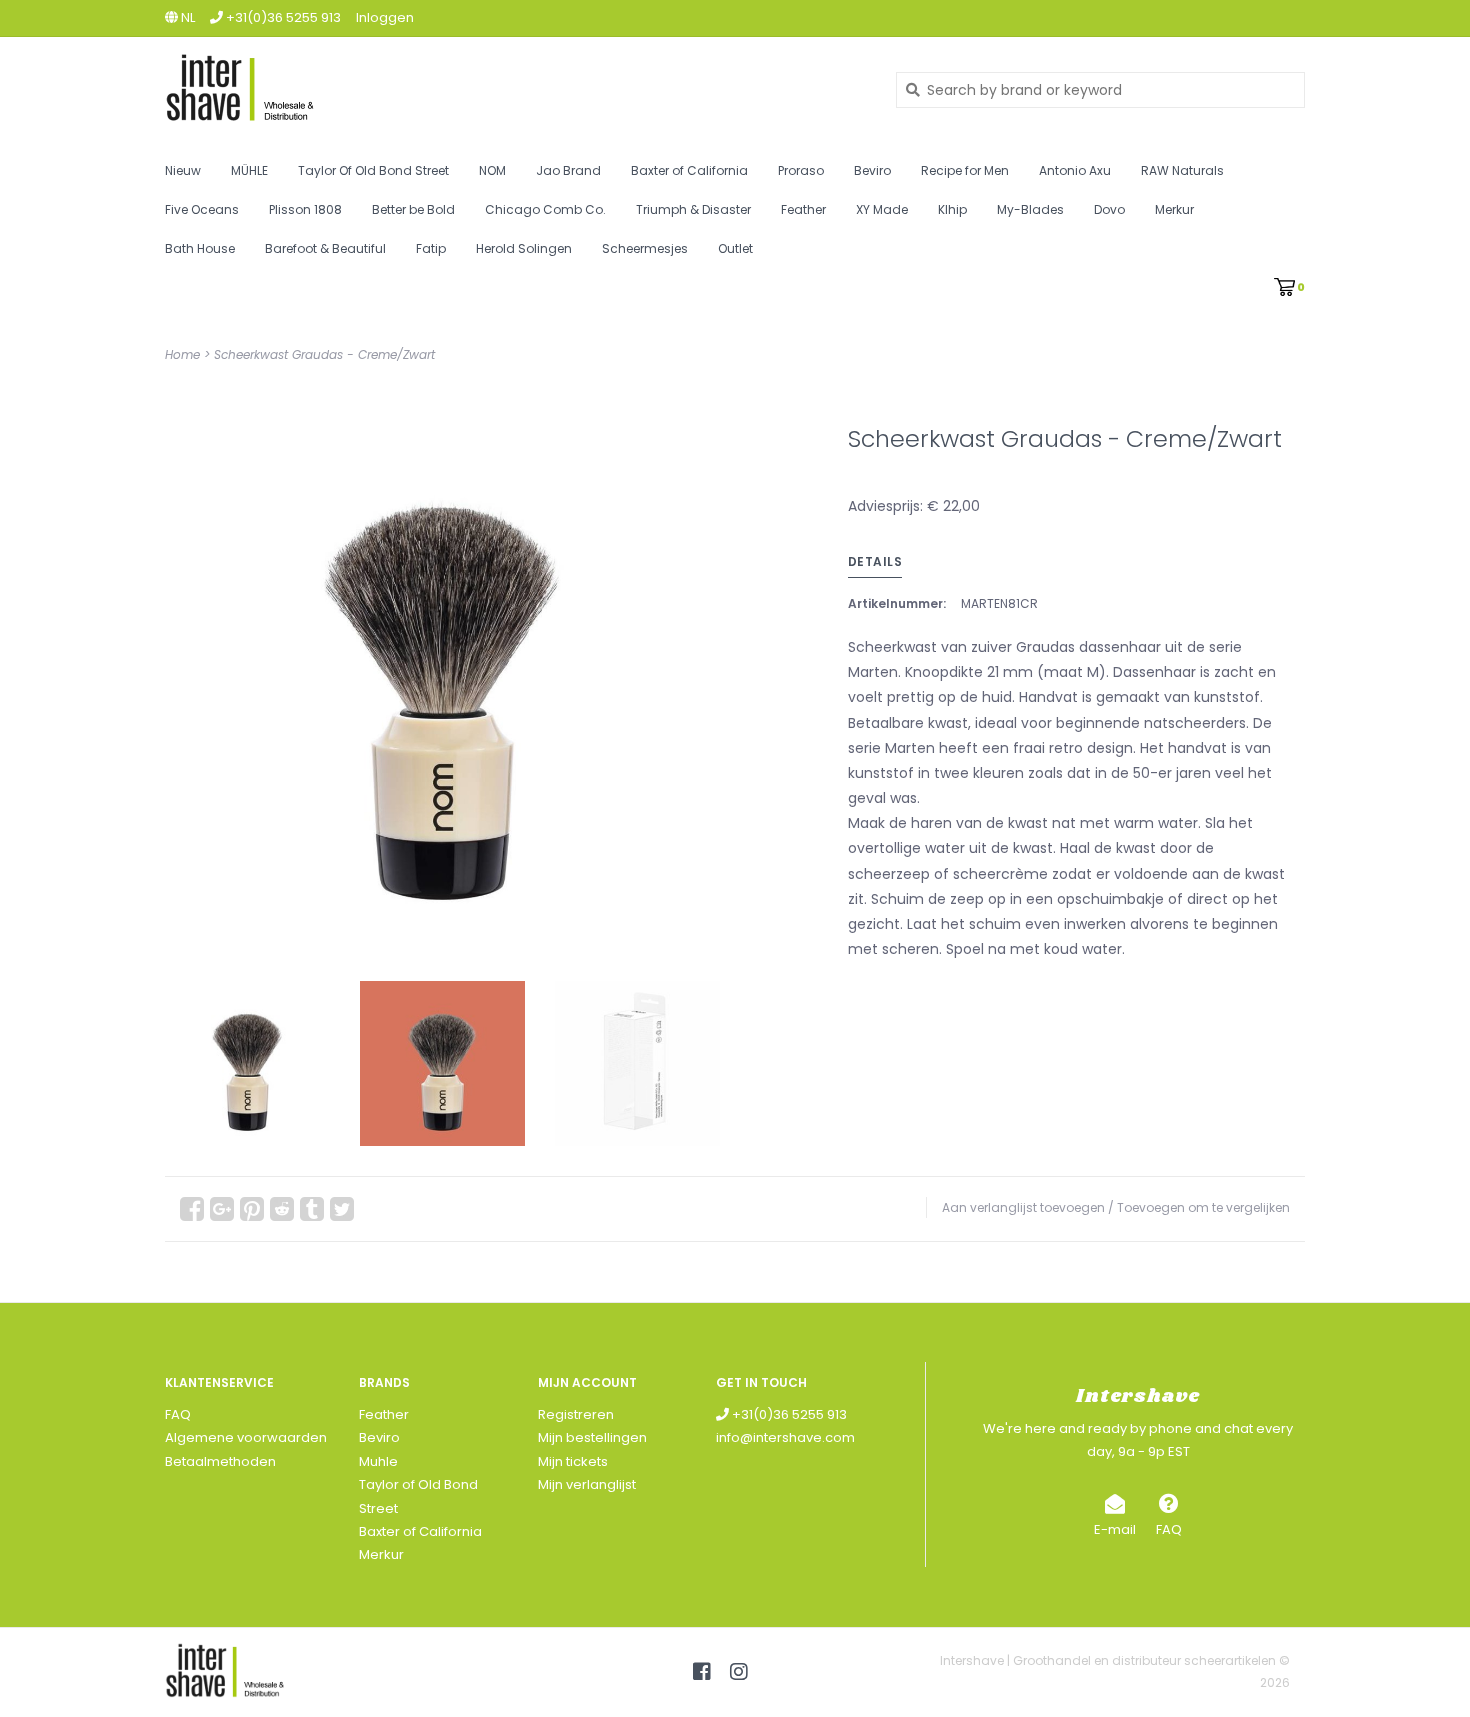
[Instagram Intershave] (739, 1672)
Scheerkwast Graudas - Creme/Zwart (324, 354)
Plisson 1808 (305, 209)
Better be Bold (413, 209)
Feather (803, 209)
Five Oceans (202, 209)
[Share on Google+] (222, 1209)
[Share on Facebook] (192, 1209)
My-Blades (1030, 209)
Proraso (801, 170)
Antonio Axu (1075, 170)
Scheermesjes (645, 248)
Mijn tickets (573, 1461)
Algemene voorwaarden (246, 1437)
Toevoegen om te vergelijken (1203, 1207)
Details (875, 561)
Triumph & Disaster (693, 209)
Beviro (872, 170)
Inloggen (385, 17)
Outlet (735, 248)
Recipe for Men (965, 170)
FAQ (178, 1414)
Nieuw (183, 170)
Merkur (1174, 209)
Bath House (200, 248)
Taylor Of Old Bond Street (373, 170)
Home (182, 354)
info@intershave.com (785, 1437)
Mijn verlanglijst (587, 1484)
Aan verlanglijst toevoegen (1023, 1207)
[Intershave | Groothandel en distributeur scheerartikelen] (515, 89)
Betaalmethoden (220, 1461)
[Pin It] (252, 1209)
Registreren (576, 1414)
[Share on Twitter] (342, 1209)
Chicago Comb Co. (545, 209)
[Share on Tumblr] (312, 1209)
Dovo (1109, 209)
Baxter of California (689, 170)
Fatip (431, 248)
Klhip (952, 209)
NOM (492, 170)
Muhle (378, 1461)
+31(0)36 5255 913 (788, 1414)
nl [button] (186, 17)
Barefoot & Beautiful (325, 248)
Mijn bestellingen (592, 1437)
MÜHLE (249, 170)
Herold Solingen (524, 248)
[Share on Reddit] (282, 1209)
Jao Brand (568, 170)
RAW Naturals (1182, 170)
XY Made (882, 209)
